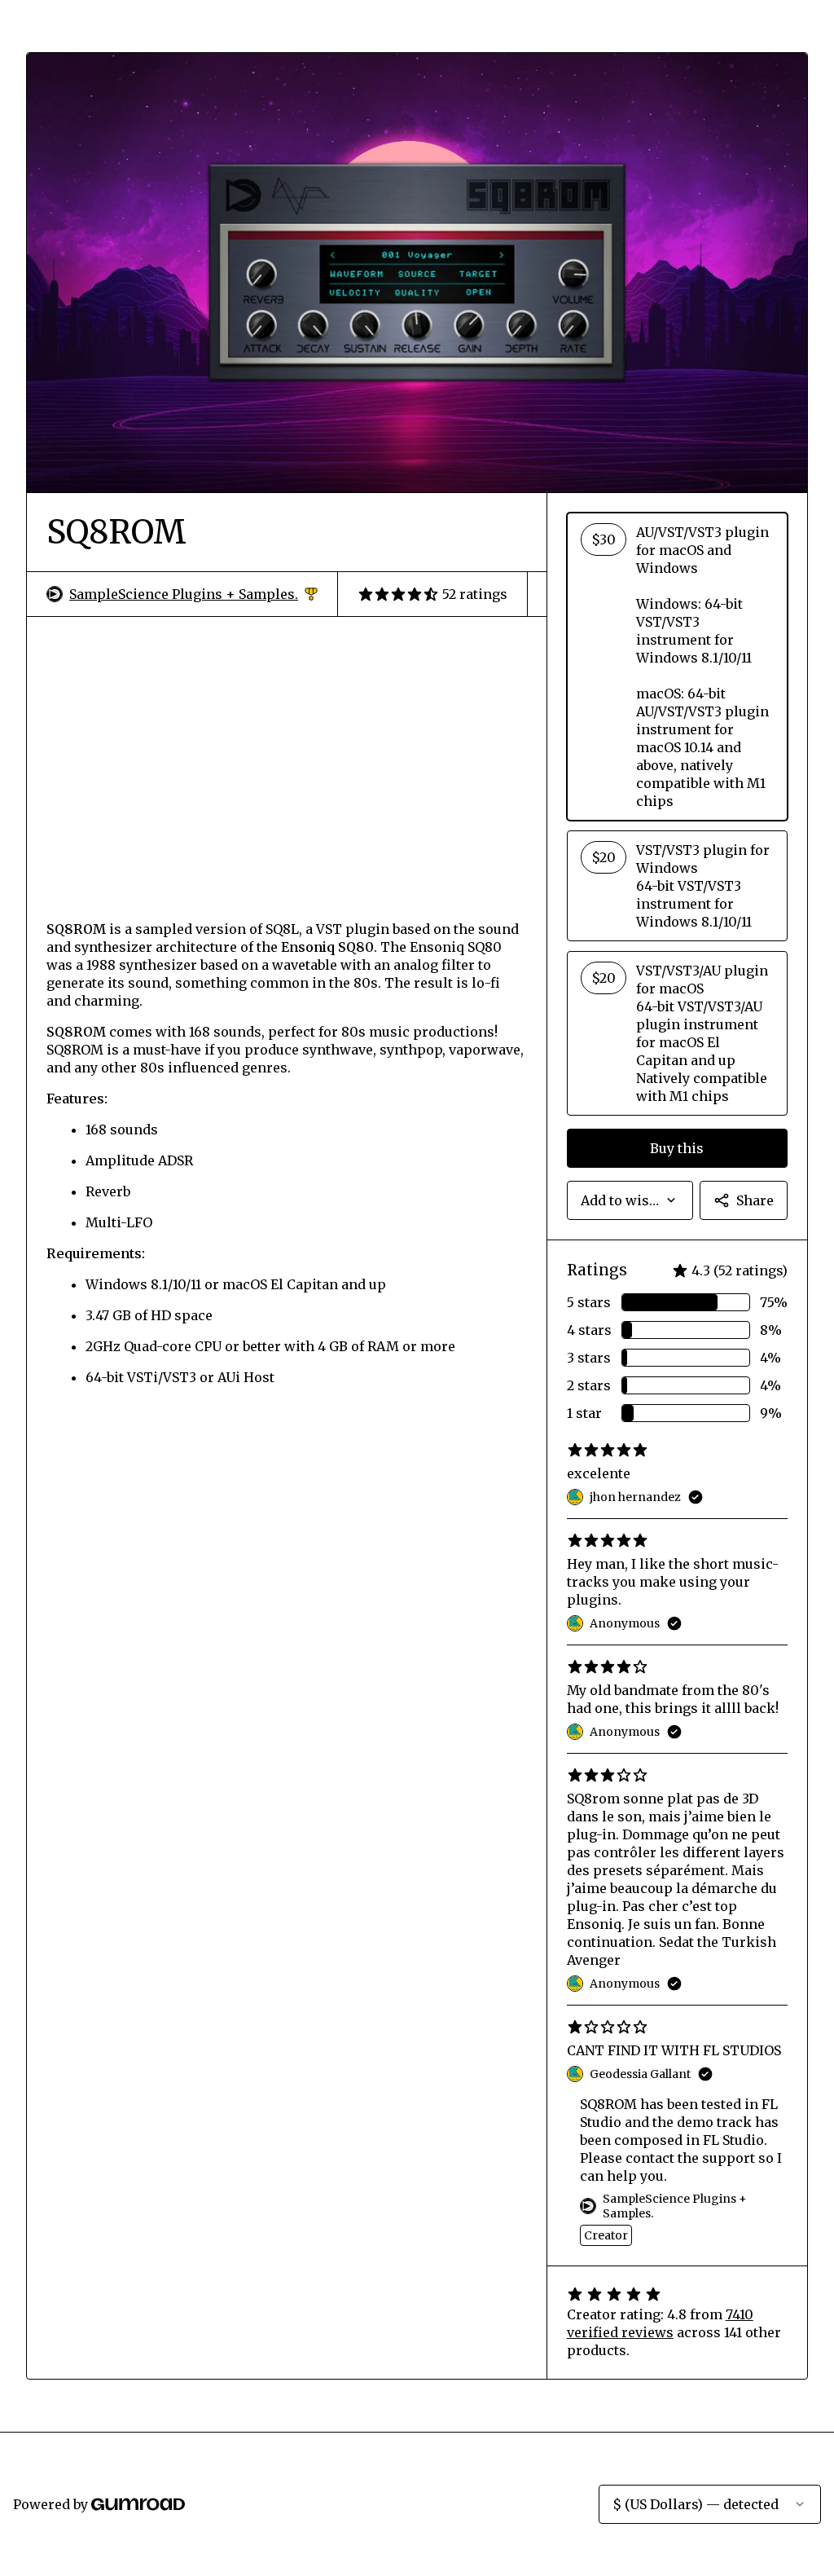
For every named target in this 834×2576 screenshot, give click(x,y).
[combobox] (630, 1200)
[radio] (677, 667)
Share (755, 1200)
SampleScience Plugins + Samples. (193, 594)
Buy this (677, 1148)
